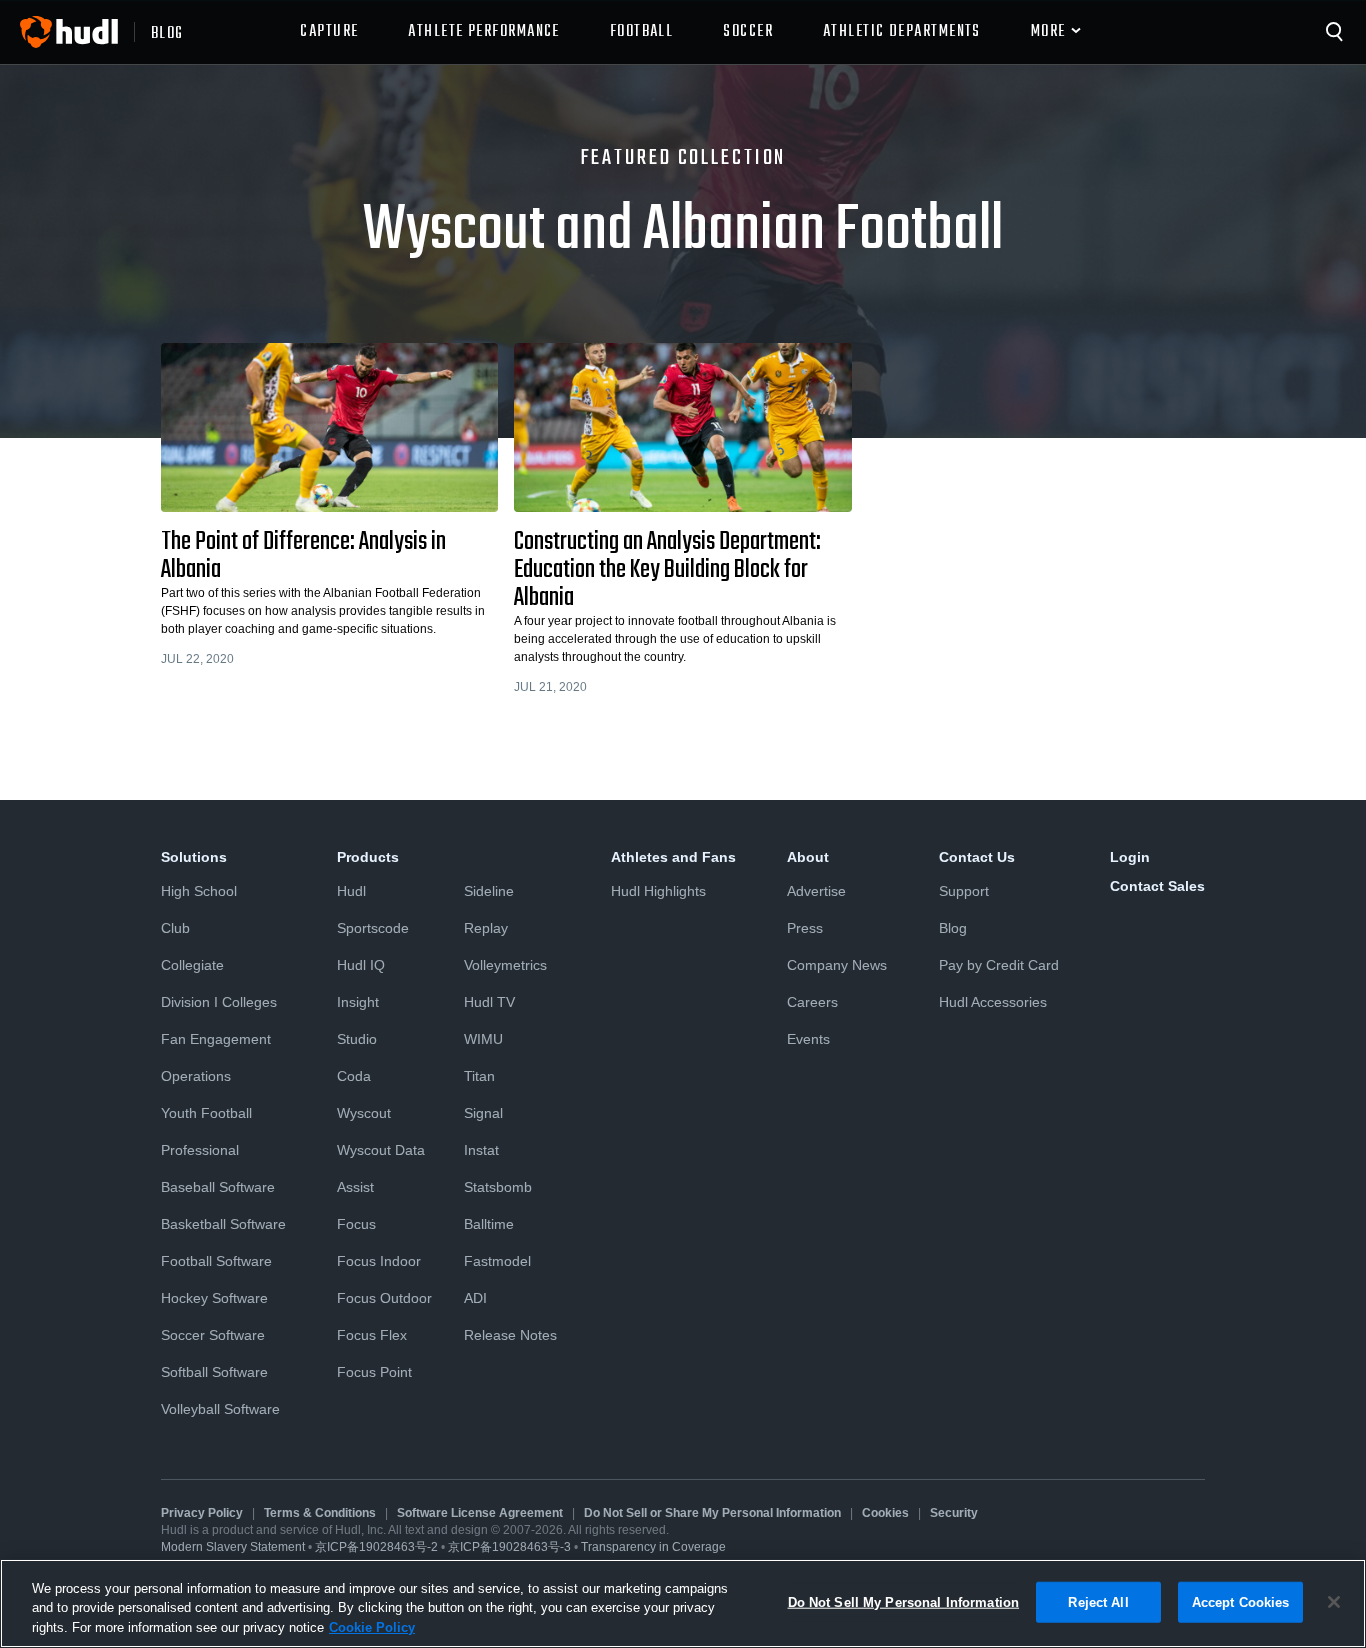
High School (199, 891)
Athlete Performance (483, 32)
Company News (837, 965)
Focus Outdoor (384, 1298)
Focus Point (374, 1372)
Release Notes (510, 1335)
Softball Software (214, 1372)
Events (808, 1039)
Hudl (351, 891)
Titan (479, 1076)
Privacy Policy (202, 1513)
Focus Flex (372, 1335)
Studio (357, 1039)
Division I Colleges (219, 1002)
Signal (483, 1113)
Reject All (1098, 1601)
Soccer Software (213, 1335)
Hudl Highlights (658, 891)
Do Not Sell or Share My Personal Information (712, 1513)
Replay (486, 928)
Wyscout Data (381, 1150)
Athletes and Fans (673, 857)
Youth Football (206, 1113)
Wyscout (364, 1113)
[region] (683, 1603)
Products (368, 857)
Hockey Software (214, 1298)
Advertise (816, 891)
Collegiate (192, 965)
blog (167, 32)
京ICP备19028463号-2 (378, 1547)
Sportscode (373, 928)
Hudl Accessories (993, 1002)
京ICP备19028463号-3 (511, 1547)
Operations (196, 1076)
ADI (475, 1298)
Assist (355, 1187)
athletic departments (902, 32)
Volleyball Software (220, 1409)
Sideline (489, 891)
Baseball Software (218, 1187)
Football (642, 32)
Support (964, 891)
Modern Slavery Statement (233, 1547)
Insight (358, 1002)
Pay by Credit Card (999, 965)
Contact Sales (1157, 886)
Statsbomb (498, 1187)
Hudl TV (489, 1002)
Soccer (748, 32)
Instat (481, 1150)
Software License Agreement (480, 1513)
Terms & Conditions (320, 1513)
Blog (953, 928)
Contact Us (977, 857)
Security (954, 1513)
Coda (354, 1076)
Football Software (216, 1261)
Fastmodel (497, 1261)
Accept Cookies (1241, 1601)
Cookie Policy (372, 1627)
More (1048, 32)
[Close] (1334, 1602)
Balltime (489, 1224)
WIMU (483, 1039)
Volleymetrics (505, 965)
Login (1130, 857)
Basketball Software (223, 1224)
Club (175, 928)
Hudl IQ (361, 965)
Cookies (885, 1513)
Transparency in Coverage (653, 1547)
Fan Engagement (216, 1039)
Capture (329, 32)
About (808, 857)
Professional (200, 1150)
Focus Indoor (379, 1261)
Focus (356, 1224)
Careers (812, 1002)
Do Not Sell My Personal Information (904, 1601)
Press (805, 928)
